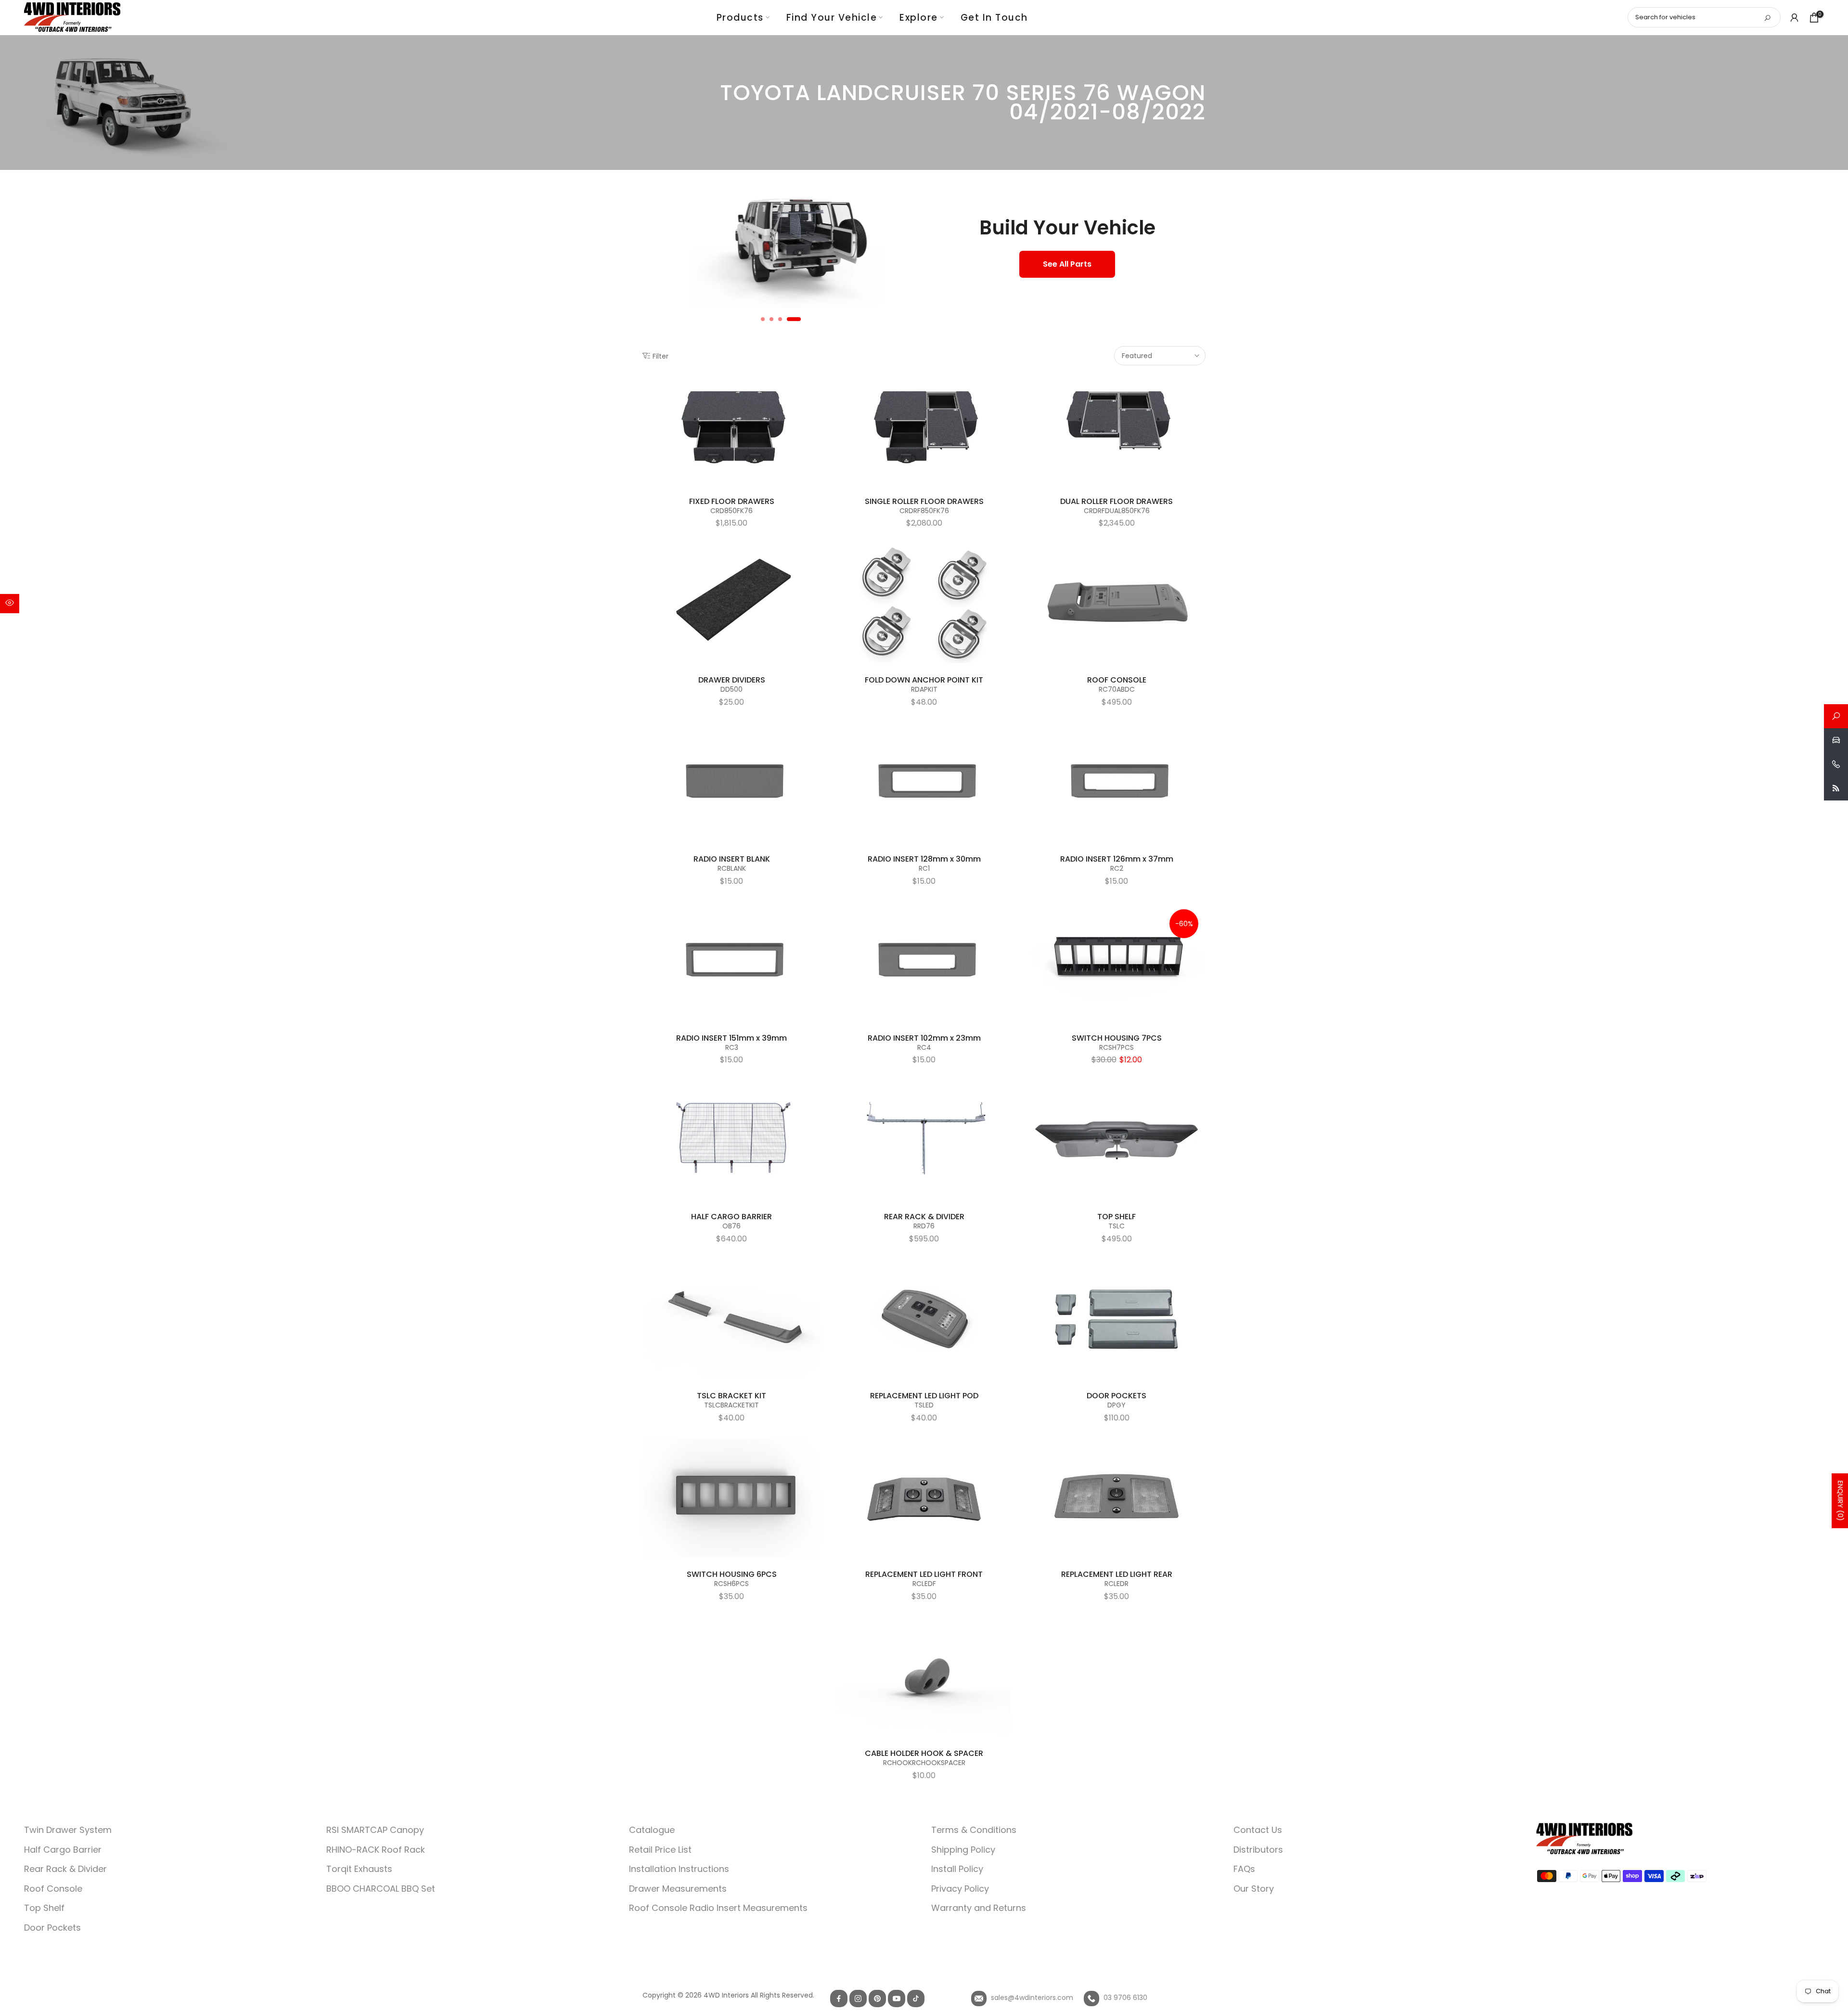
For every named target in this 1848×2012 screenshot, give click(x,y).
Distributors (1258, 1850)
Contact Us (1258, 1830)
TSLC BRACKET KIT (731, 1396)
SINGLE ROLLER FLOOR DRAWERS (924, 501)
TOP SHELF (1116, 1217)
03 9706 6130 (1124, 1998)
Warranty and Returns (979, 1908)
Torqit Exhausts (359, 1869)
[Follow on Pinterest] (877, 1999)
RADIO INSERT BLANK (732, 859)
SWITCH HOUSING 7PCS (1117, 1038)
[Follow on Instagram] (858, 1999)
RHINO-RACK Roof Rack (376, 1850)
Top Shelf (44, 1908)
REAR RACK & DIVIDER (924, 1217)
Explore (919, 18)
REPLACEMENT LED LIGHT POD (924, 1396)
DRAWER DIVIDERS (732, 680)
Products (740, 18)
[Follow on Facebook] (839, 1999)
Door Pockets (52, 1928)
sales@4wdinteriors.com (1031, 1998)
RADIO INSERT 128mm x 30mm (924, 859)
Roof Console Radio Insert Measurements (718, 1908)
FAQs (1244, 1869)
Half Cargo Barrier (63, 1850)
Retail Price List (660, 1850)
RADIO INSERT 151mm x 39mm (731, 1038)
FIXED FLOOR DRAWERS (732, 501)
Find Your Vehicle (832, 18)
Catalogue (652, 1830)
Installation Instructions (679, 1869)
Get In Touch (994, 18)
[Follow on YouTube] (897, 1999)
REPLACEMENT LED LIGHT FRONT (924, 1574)
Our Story (1254, 1889)
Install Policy (957, 1869)
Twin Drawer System (68, 1830)
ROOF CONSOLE (1117, 680)
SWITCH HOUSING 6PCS (732, 1574)
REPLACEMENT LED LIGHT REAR (1117, 1574)
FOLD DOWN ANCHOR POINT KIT (924, 680)
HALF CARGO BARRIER (731, 1217)
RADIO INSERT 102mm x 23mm (924, 1038)
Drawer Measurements (678, 1889)
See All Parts (1067, 264)
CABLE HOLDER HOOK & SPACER (924, 1753)
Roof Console (53, 1889)
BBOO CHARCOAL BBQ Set (381, 1889)
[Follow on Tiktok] (916, 1999)
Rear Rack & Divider (65, 1869)
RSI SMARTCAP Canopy (375, 1830)
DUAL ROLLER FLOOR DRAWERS (1116, 501)
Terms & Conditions (974, 1830)
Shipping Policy (963, 1850)
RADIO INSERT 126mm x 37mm (1117, 859)
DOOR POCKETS (1116, 1396)
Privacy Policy (960, 1889)
